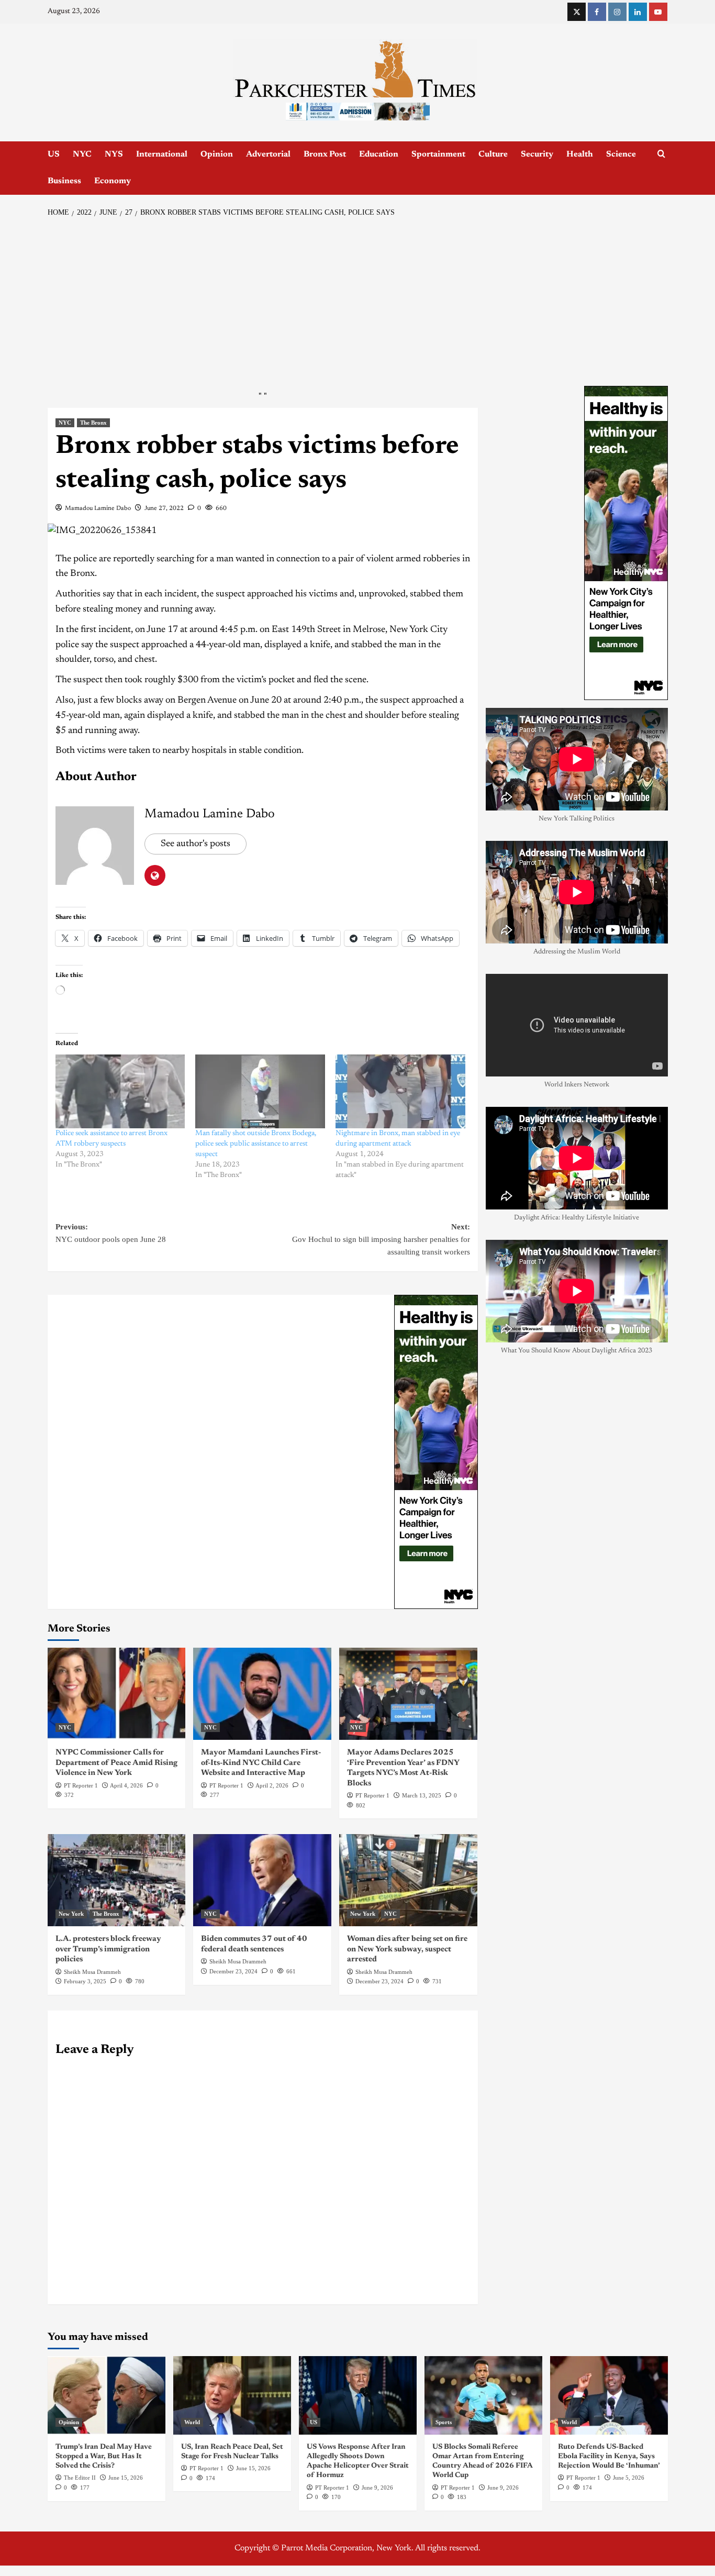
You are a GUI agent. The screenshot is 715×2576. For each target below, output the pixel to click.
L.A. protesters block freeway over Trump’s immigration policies (108, 1949)
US (54, 154)
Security (537, 154)
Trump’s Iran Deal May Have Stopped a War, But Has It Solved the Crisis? (104, 2457)
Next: (381, 1239)
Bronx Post (325, 154)
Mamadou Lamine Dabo (98, 508)
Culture (493, 154)
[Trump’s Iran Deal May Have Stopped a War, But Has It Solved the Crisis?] (107, 2395)
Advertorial (268, 154)
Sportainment (438, 154)
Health (580, 154)
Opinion (217, 154)
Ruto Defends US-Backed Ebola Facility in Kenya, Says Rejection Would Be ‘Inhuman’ (609, 2457)
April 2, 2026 (272, 1785)
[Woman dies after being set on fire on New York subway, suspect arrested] (408, 1880)
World (192, 2422)
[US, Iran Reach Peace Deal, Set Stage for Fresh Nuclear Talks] (232, 2395)
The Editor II (80, 2478)
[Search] (661, 154)
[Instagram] (617, 12)
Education (379, 154)
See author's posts (195, 844)
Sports (444, 2422)
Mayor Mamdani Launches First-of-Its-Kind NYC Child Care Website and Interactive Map (261, 1763)
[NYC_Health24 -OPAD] (436, 1452)
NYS (114, 154)
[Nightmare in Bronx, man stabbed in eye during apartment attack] (400, 1092)
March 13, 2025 (422, 1795)
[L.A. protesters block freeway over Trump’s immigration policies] (117, 1880)
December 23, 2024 (233, 1971)
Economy (113, 181)
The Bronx (93, 423)
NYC (82, 154)
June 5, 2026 (629, 2478)
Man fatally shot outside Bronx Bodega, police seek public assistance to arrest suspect (256, 1144)
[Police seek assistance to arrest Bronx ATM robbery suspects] (120, 1092)
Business (64, 181)
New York (71, 1914)
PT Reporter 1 (81, 1785)
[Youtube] (658, 12)
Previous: (111, 1233)
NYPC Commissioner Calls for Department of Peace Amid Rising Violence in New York (116, 1763)
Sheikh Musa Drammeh (92, 1972)
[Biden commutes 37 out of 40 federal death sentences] (262, 1880)
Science (621, 154)
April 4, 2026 (126, 1785)
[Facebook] (597, 12)
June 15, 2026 (126, 2478)
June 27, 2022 (164, 508)
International (162, 154)
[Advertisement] (358, 302)
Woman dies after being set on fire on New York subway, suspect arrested (407, 1949)
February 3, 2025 (85, 1981)
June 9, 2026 (377, 2488)
